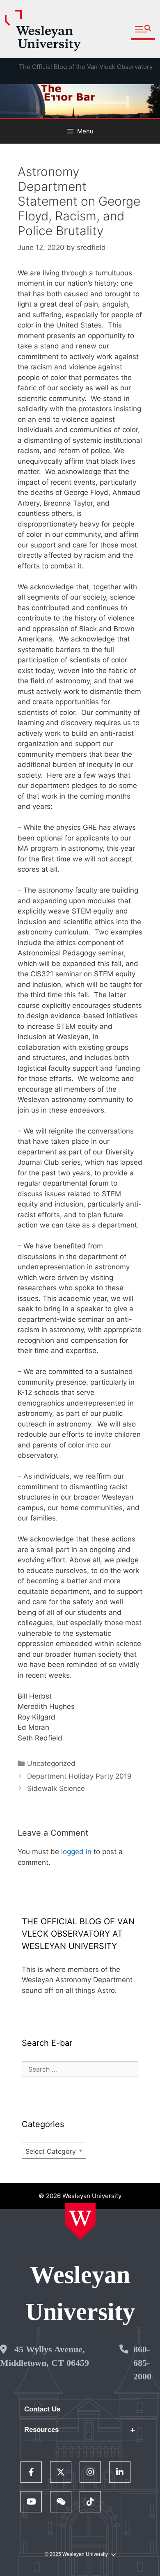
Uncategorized (51, 1763)
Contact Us (42, 2409)
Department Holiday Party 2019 (79, 1776)
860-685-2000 (142, 2363)
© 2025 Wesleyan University (76, 2554)
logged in (76, 1852)
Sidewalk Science (56, 1788)
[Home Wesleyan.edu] (80, 2221)
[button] (143, 29)
